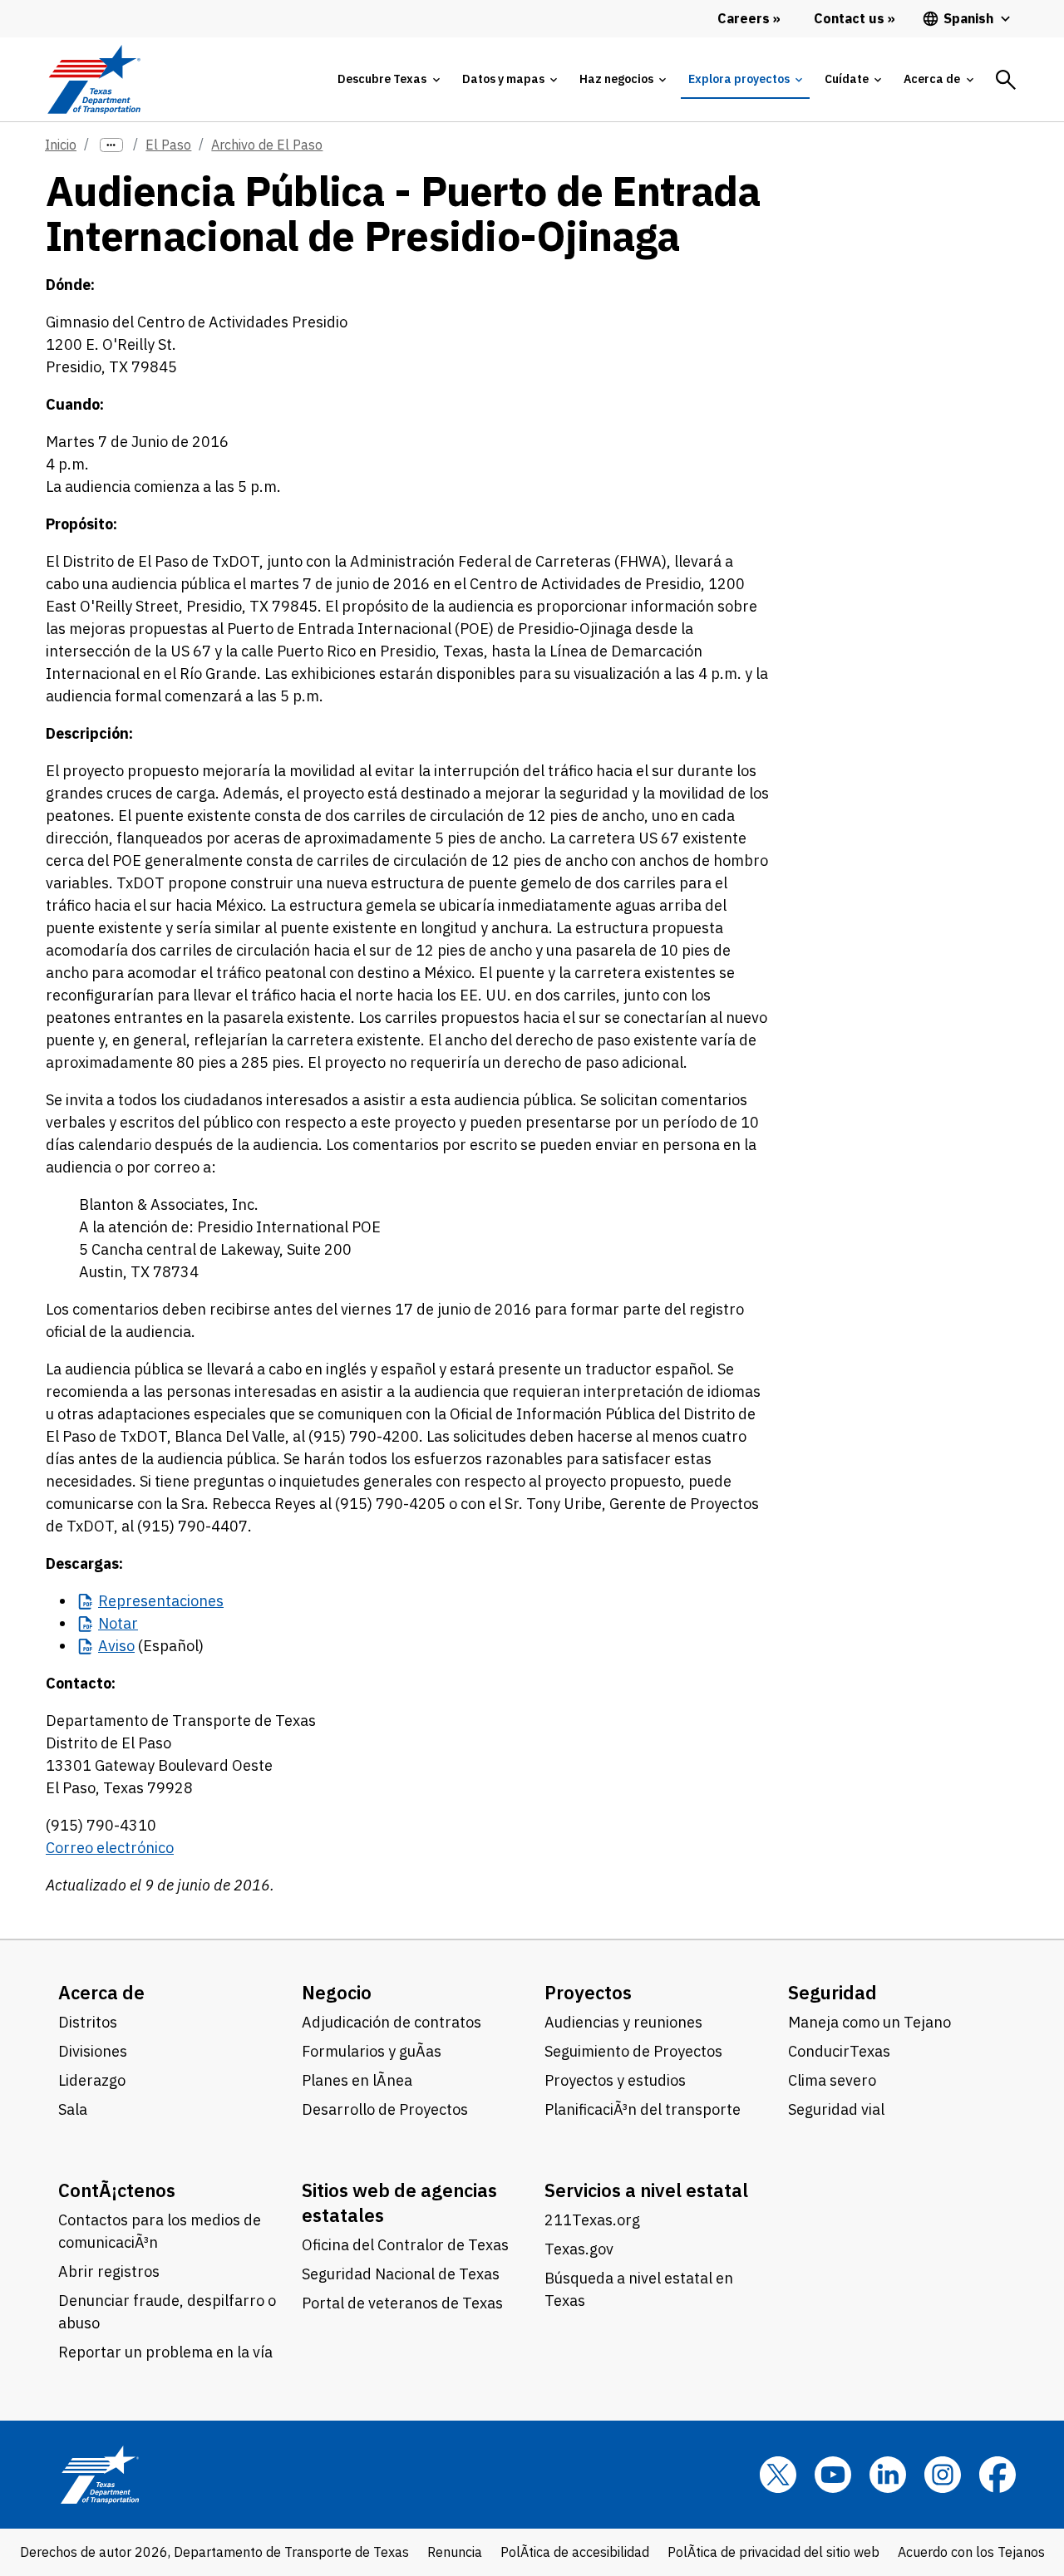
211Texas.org (592, 2220)
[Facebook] (997, 2475)
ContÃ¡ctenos (117, 2190)
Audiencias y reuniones (623, 2022)
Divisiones (93, 2051)
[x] (778, 2475)
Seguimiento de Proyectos (633, 2051)
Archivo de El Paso (267, 145)
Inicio (61, 145)
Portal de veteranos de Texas (402, 2303)
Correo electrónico (110, 1848)
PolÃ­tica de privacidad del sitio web (773, 2552)
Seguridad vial (836, 2109)
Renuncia (455, 2552)
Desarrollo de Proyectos (385, 2109)
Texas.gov (579, 2249)
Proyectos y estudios (615, 2080)
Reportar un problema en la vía (165, 2352)
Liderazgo (92, 2080)
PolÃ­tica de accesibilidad (575, 2552)
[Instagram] (943, 2475)
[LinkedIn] (888, 2475)
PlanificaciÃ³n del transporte (643, 2109)
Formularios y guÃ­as (372, 2051)
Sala (73, 2109)
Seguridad (832, 1992)
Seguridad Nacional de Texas (401, 2274)
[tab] (388, 79)
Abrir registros (109, 2271)
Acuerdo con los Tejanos (971, 2552)
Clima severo (832, 2080)
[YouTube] (833, 2475)
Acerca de (101, 1992)
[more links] (111, 145)
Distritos (88, 2022)
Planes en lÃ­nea (357, 2080)
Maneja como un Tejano (869, 2022)
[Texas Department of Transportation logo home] (94, 79)
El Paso (168, 145)
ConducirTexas (839, 2051)
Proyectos (588, 1992)
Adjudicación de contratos (392, 2022)
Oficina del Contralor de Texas (405, 2245)
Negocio (337, 1992)
